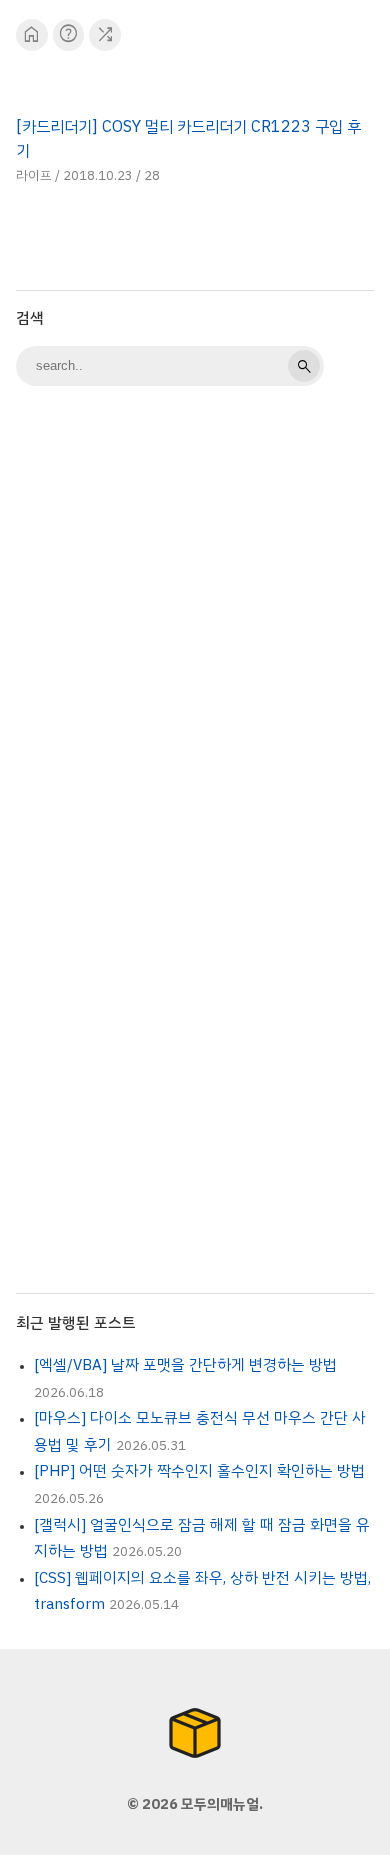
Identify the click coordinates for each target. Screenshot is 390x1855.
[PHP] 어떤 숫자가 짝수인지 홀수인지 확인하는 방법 (199, 1471)
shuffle (105, 34)
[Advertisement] (195, 613)
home (31, 34)
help (68, 34)
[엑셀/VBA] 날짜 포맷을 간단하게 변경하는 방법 (185, 1365)
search (304, 366)
